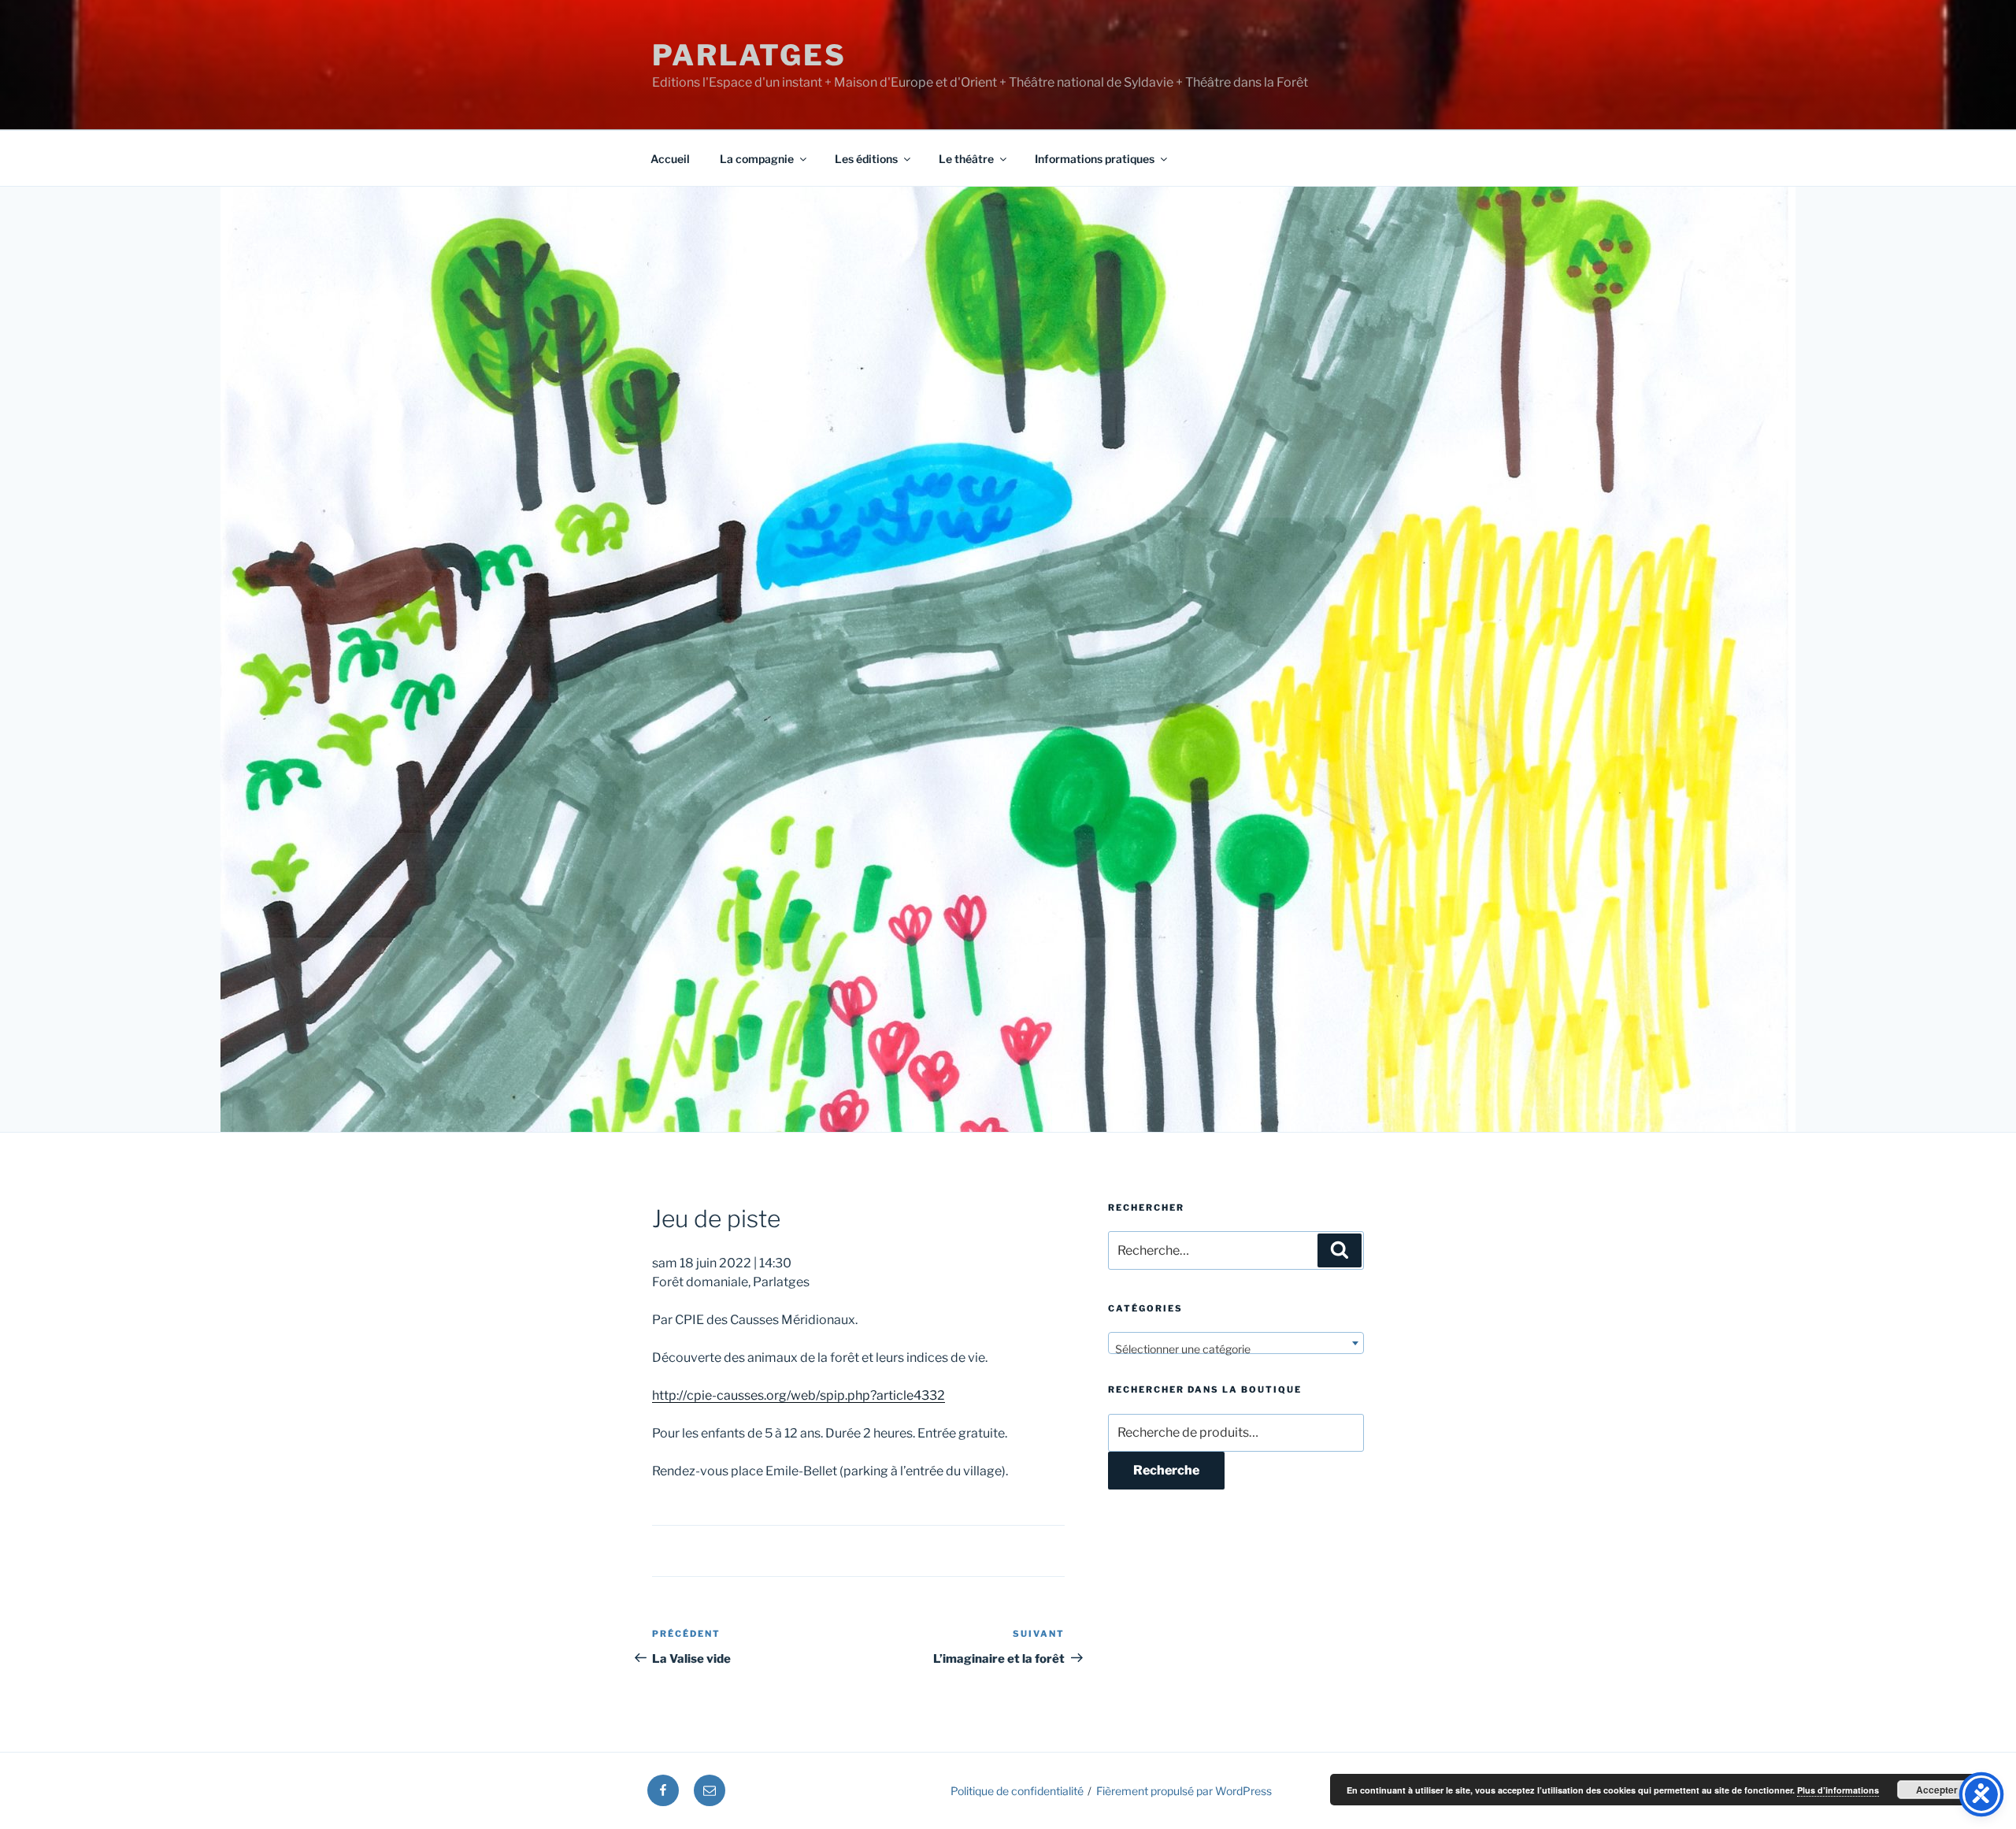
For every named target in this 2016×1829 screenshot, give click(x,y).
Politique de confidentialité (1017, 1791)
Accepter (1937, 1790)
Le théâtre (966, 159)
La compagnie (757, 159)
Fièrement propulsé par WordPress (1184, 1791)
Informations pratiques (1095, 159)
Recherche (1166, 1470)
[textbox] (1236, 1349)
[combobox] (1236, 1343)
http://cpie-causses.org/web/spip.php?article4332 (799, 1395)
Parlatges (749, 55)
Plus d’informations (1838, 1790)
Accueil (670, 159)
